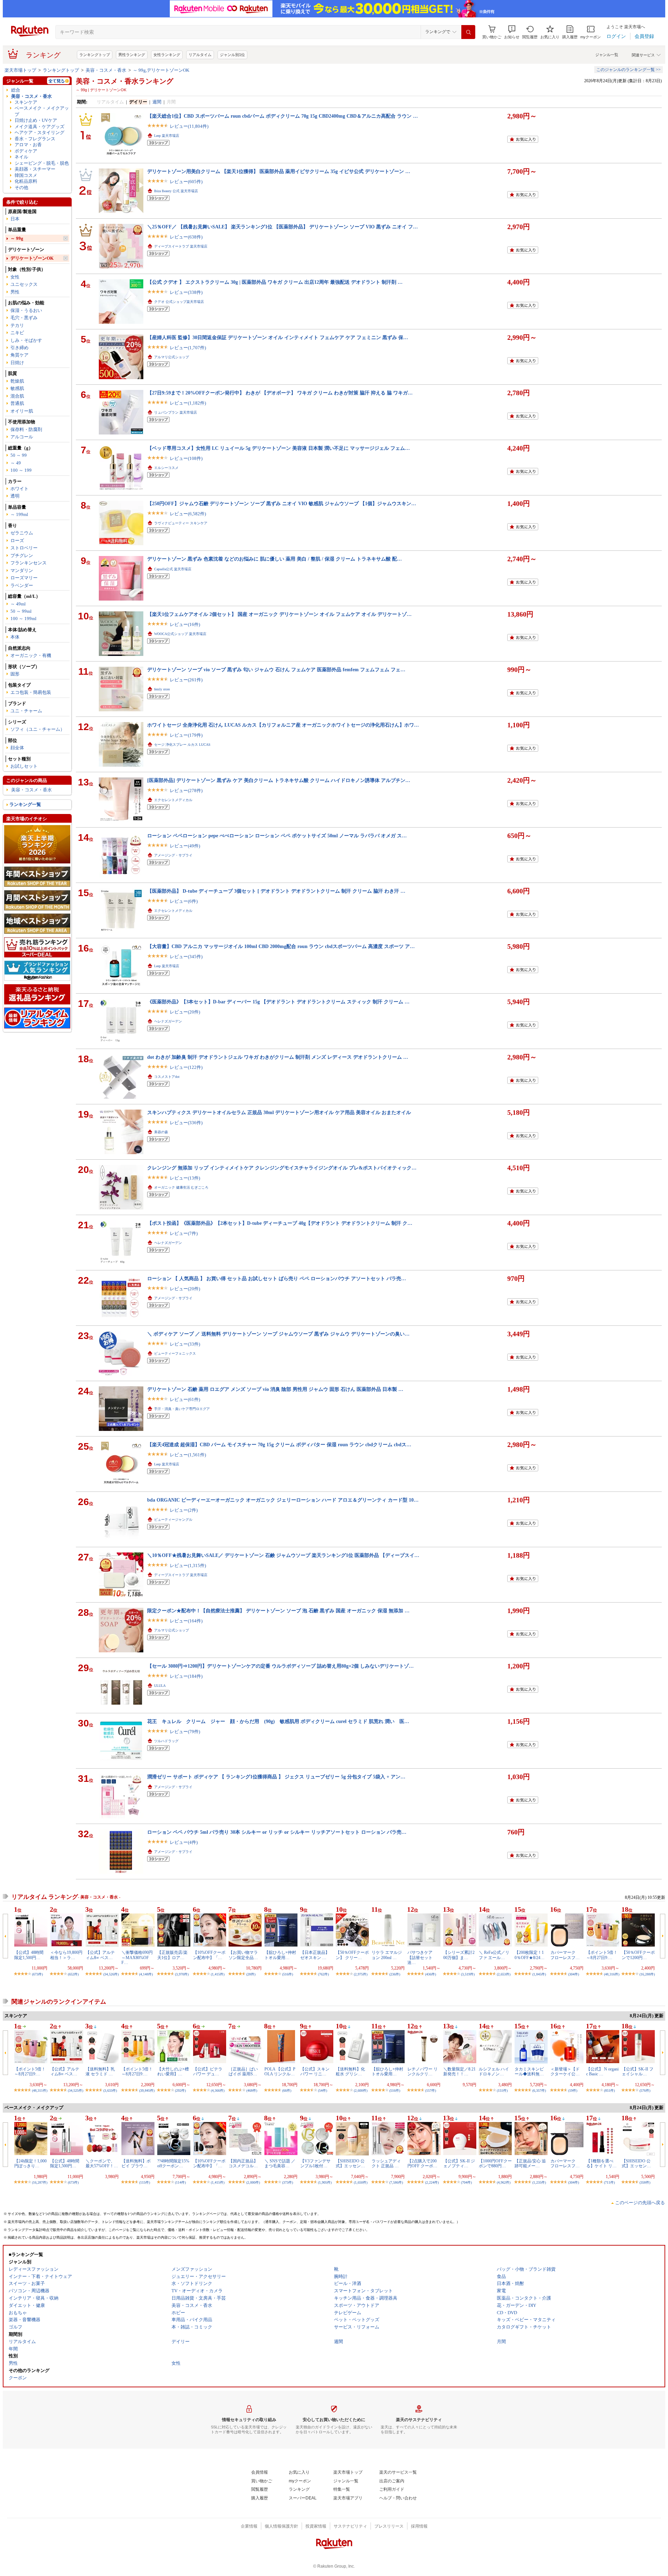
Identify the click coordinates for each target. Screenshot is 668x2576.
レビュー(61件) (185, 1399)
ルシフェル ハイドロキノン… (494, 2072)
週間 (157, 102)
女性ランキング (167, 55)
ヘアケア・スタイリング (39, 132)
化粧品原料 (26, 181)
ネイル (21, 157)
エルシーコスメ (166, 468)
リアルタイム (200, 55)
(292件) (180, 2090)
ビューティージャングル (173, 1520)
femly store (162, 689)
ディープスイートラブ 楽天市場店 (181, 246)
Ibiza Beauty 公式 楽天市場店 (176, 191)
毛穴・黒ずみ (24, 318)
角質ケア (19, 355)
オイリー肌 (22, 411)
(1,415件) (218, 1974)
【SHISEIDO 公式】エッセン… (350, 2163)
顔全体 (17, 748)
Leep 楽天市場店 (167, 136)
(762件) (323, 1974)
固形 (15, 674)
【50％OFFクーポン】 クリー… (352, 1955)
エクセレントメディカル (173, 800)
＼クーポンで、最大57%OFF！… (102, 2163)
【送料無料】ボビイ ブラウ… (136, 2163)
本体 (15, 637)
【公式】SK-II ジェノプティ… (459, 2163)
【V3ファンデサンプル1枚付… (315, 2163)
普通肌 (17, 403)
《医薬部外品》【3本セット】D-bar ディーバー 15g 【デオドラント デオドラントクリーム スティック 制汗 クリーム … (278, 1002)
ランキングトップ (95, 55)
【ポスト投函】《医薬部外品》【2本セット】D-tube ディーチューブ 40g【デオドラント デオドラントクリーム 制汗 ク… (280, 1223)
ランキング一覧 (25, 804)
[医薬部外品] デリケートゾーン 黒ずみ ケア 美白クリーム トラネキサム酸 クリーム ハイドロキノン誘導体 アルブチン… (279, 780)
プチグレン (22, 555)
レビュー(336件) (186, 1123)
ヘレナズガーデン (168, 1021)
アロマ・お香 (28, 145)
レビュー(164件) (186, 1621)
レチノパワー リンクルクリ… (423, 2072)
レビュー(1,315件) (188, 1565)
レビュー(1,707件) (188, 348)
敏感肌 (17, 388)
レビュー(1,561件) (188, 1455)
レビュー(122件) (186, 1067)
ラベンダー (22, 585)
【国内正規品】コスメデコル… (243, 2163)
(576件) (645, 2090)
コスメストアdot (167, 1077)
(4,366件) (218, 2090)
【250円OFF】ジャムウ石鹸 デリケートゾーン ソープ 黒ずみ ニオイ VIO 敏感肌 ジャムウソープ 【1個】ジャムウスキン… (282, 503)
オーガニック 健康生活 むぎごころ (181, 1187)
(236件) (395, 1974)
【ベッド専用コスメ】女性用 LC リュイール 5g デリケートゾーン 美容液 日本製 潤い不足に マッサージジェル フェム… (279, 448)
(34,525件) (75, 2090)
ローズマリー (24, 578)
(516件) (288, 1974)
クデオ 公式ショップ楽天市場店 (179, 302)
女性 (15, 277)
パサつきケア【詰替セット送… (420, 1958)
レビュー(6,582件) (188, 514)
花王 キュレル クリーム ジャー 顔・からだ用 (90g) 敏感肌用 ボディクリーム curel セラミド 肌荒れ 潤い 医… (278, 1721)
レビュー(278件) (186, 790)
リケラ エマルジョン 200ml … (387, 1955)
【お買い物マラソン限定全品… (243, 1955)
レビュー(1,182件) (188, 403)
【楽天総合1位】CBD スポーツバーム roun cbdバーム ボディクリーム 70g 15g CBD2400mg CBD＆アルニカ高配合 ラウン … (283, 116)
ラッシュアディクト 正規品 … (386, 2163)
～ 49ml (18, 604)
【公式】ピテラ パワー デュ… (208, 2072)
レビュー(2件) (184, 1510)
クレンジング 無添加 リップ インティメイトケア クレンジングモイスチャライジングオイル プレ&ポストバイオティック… (282, 1168)
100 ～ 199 (21, 470)
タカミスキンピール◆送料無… (529, 2072)
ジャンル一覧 (607, 55)
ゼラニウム (22, 533)
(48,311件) (40, 2090)
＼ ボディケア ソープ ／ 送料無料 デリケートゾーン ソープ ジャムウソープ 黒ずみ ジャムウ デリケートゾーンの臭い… (278, 1334)
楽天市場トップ (20, 70)
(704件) (466, 2182)
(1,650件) (361, 2182)
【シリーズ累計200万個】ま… (459, 1955)
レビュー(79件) (185, 1732)
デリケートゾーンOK (32, 258)
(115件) (145, 2182)
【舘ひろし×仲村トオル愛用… (280, 1955)
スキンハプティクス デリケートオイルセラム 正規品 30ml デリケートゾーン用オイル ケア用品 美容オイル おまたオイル (279, 1112)
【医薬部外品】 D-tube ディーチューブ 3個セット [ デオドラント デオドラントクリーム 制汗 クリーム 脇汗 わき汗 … (276, 891)
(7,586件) (396, 2182)
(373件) (288, 2182)
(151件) (502, 2090)
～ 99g (17, 238)
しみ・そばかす (26, 340)
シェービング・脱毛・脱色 (42, 163)
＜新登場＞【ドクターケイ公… (565, 2072)
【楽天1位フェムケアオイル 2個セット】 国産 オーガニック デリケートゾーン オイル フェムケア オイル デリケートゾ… (279, 614)
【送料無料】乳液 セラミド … (100, 2072)
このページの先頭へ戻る (640, 2203)
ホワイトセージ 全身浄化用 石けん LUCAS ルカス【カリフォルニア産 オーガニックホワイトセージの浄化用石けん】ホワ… (283, 725)
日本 (15, 219)
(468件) (252, 2090)
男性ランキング (132, 55)
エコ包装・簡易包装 (31, 692)
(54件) (323, 2090)
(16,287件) (40, 2182)
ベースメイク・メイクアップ (42, 111)
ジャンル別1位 (232, 55)
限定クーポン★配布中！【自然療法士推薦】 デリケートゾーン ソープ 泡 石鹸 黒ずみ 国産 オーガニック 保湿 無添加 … (278, 1611)
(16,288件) (647, 1974)
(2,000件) (253, 2182)
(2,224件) (432, 2182)
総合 (16, 90)
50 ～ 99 (19, 455)
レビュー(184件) (186, 1676)
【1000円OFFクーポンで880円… (495, 2163)
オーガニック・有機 (31, 655)
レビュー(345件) (186, 957)
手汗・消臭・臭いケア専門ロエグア (182, 1409)
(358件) (645, 2182)
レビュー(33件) (185, 1344)
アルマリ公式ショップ (172, 357)
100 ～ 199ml (23, 618)
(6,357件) (539, 2090)
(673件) (37, 1974)
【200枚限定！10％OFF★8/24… (530, 1955)
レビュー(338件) (186, 292)
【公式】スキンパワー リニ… (315, 2072)
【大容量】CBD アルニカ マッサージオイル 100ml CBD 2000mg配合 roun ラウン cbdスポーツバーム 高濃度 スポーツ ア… (281, 946)
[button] (512, 32)
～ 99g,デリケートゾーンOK (161, 70)
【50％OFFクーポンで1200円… (638, 1955)
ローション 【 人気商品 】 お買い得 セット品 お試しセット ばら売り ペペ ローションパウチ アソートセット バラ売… (277, 1278)
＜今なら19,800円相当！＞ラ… (66, 1955)
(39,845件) (147, 2090)
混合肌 (17, 396)
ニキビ (17, 333)
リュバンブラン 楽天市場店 (176, 412)
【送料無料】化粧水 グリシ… (350, 2072)
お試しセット (24, 766)
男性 (15, 292)
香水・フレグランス (35, 139)
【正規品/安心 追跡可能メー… (530, 2163)
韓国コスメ (26, 175)
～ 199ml (19, 514)
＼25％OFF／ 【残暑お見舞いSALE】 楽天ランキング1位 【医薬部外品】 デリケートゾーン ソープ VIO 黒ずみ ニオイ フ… (283, 227)
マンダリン (22, 570)
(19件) (573, 2090)
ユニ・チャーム (26, 711)
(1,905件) (325, 2182)
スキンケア (26, 102)
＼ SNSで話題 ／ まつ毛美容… (280, 2163)
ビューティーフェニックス (175, 1353)
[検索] (468, 32)
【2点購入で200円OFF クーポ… (422, 2163)
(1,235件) (539, 2182)
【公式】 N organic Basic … (602, 2072)
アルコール (22, 437)
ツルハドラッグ (166, 1741)
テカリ (17, 325)
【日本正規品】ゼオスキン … (315, 1955)
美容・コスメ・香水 (106, 70)
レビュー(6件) (184, 901)
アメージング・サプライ (173, 855)
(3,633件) (110, 2090)
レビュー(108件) (186, 458)
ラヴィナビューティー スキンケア (181, 523)
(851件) (609, 2090)
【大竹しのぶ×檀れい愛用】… (173, 2072)
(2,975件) (361, 1974)
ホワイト (19, 489)
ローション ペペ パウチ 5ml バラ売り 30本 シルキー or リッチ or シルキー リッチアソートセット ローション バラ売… (277, 1832)
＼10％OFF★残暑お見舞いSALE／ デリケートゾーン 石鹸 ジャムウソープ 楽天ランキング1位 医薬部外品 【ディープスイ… (283, 1555)
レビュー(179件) (186, 735)
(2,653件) (504, 1974)
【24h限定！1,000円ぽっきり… (30, 2163)
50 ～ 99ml (21, 611)
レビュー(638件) (186, 237)
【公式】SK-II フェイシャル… (638, 2072)
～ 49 (16, 463)
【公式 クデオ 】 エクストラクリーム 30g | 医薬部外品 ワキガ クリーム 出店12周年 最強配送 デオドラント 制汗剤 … (275, 282)
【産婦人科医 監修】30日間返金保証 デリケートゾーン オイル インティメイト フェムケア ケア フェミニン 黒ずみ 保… (278, 337)
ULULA (160, 1686)
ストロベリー (24, 548)
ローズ (17, 541)
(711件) (609, 2182)
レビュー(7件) (184, 1233)
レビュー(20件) (185, 1012)
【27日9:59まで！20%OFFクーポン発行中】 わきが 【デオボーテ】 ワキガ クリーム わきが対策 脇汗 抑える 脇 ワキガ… (280, 393)
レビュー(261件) (186, 680)
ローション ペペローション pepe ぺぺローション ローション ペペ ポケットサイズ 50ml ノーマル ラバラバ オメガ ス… (277, 836)
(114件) (180, 2182)
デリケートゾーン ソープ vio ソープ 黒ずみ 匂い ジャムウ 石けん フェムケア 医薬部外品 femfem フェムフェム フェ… (276, 670)
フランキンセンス (29, 563)
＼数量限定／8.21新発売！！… (459, 2072)
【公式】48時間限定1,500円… (29, 1955)
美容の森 (161, 1132)
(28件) (251, 1974)
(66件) (287, 2090)
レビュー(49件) (185, 846)
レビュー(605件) (186, 182)
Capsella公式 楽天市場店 (173, 569)
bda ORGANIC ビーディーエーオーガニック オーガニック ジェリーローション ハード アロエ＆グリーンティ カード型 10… (283, 1500)
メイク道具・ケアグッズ (39, 127)
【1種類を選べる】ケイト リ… (601, 2163)
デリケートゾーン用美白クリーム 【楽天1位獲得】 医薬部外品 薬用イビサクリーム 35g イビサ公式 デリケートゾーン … (279, 171)
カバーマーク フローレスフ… (565, 1955)
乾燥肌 (17, 381)
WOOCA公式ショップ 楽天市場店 (180, 634)
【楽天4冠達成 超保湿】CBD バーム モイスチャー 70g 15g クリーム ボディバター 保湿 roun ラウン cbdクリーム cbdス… (279, 1444)
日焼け (17, 363)
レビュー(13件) (185, 1178)
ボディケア (26, 151)
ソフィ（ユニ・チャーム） (38, 729)
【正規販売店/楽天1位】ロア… (172, 1955)
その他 (21, 187)
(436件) (431, 1974)
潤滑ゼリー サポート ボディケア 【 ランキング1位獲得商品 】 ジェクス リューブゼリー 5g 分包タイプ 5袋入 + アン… (276, 1777)
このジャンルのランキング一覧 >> (629, 70)
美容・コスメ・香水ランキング (125, 81)
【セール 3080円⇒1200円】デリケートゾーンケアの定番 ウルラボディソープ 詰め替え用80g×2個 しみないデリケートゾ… (280, 1666)
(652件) (73, 1974)
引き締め (19, 348)
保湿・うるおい (26, 310)
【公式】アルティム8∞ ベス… (100, 1955)
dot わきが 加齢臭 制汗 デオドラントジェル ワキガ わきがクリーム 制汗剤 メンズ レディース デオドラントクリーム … (278, 1057)
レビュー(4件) (184, 1842)
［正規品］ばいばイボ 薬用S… (243, 2072)
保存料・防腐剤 (26, 429)
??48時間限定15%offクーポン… (173, 2163)
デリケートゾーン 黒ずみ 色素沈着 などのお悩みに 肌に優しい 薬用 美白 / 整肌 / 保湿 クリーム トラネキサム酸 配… (275, 559)
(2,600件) (361, 2090)
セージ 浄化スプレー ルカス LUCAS (182, 745)
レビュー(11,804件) (189, 126)
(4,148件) (146, 1974)
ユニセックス (24, 284)
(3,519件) (468, 1974)
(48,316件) (612, 1974)
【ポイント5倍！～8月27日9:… (602, 1955)
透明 (15, 496)
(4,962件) (504, 2182)
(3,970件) (182, 1974)
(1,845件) (539, 1974)
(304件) (574, 1974)
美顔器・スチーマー (35, 169)
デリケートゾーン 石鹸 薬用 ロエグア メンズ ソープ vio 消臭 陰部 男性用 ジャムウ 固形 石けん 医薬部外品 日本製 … (275, 1389)
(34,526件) (111, 1974)
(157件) (431, 2090)
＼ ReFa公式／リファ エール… (494, 1955)
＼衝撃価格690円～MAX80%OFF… (137, 1958)
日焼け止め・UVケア (36, 120)
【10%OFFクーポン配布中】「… (209, 1955)
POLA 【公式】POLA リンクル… (280, 2072)
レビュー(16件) (185, 624)
